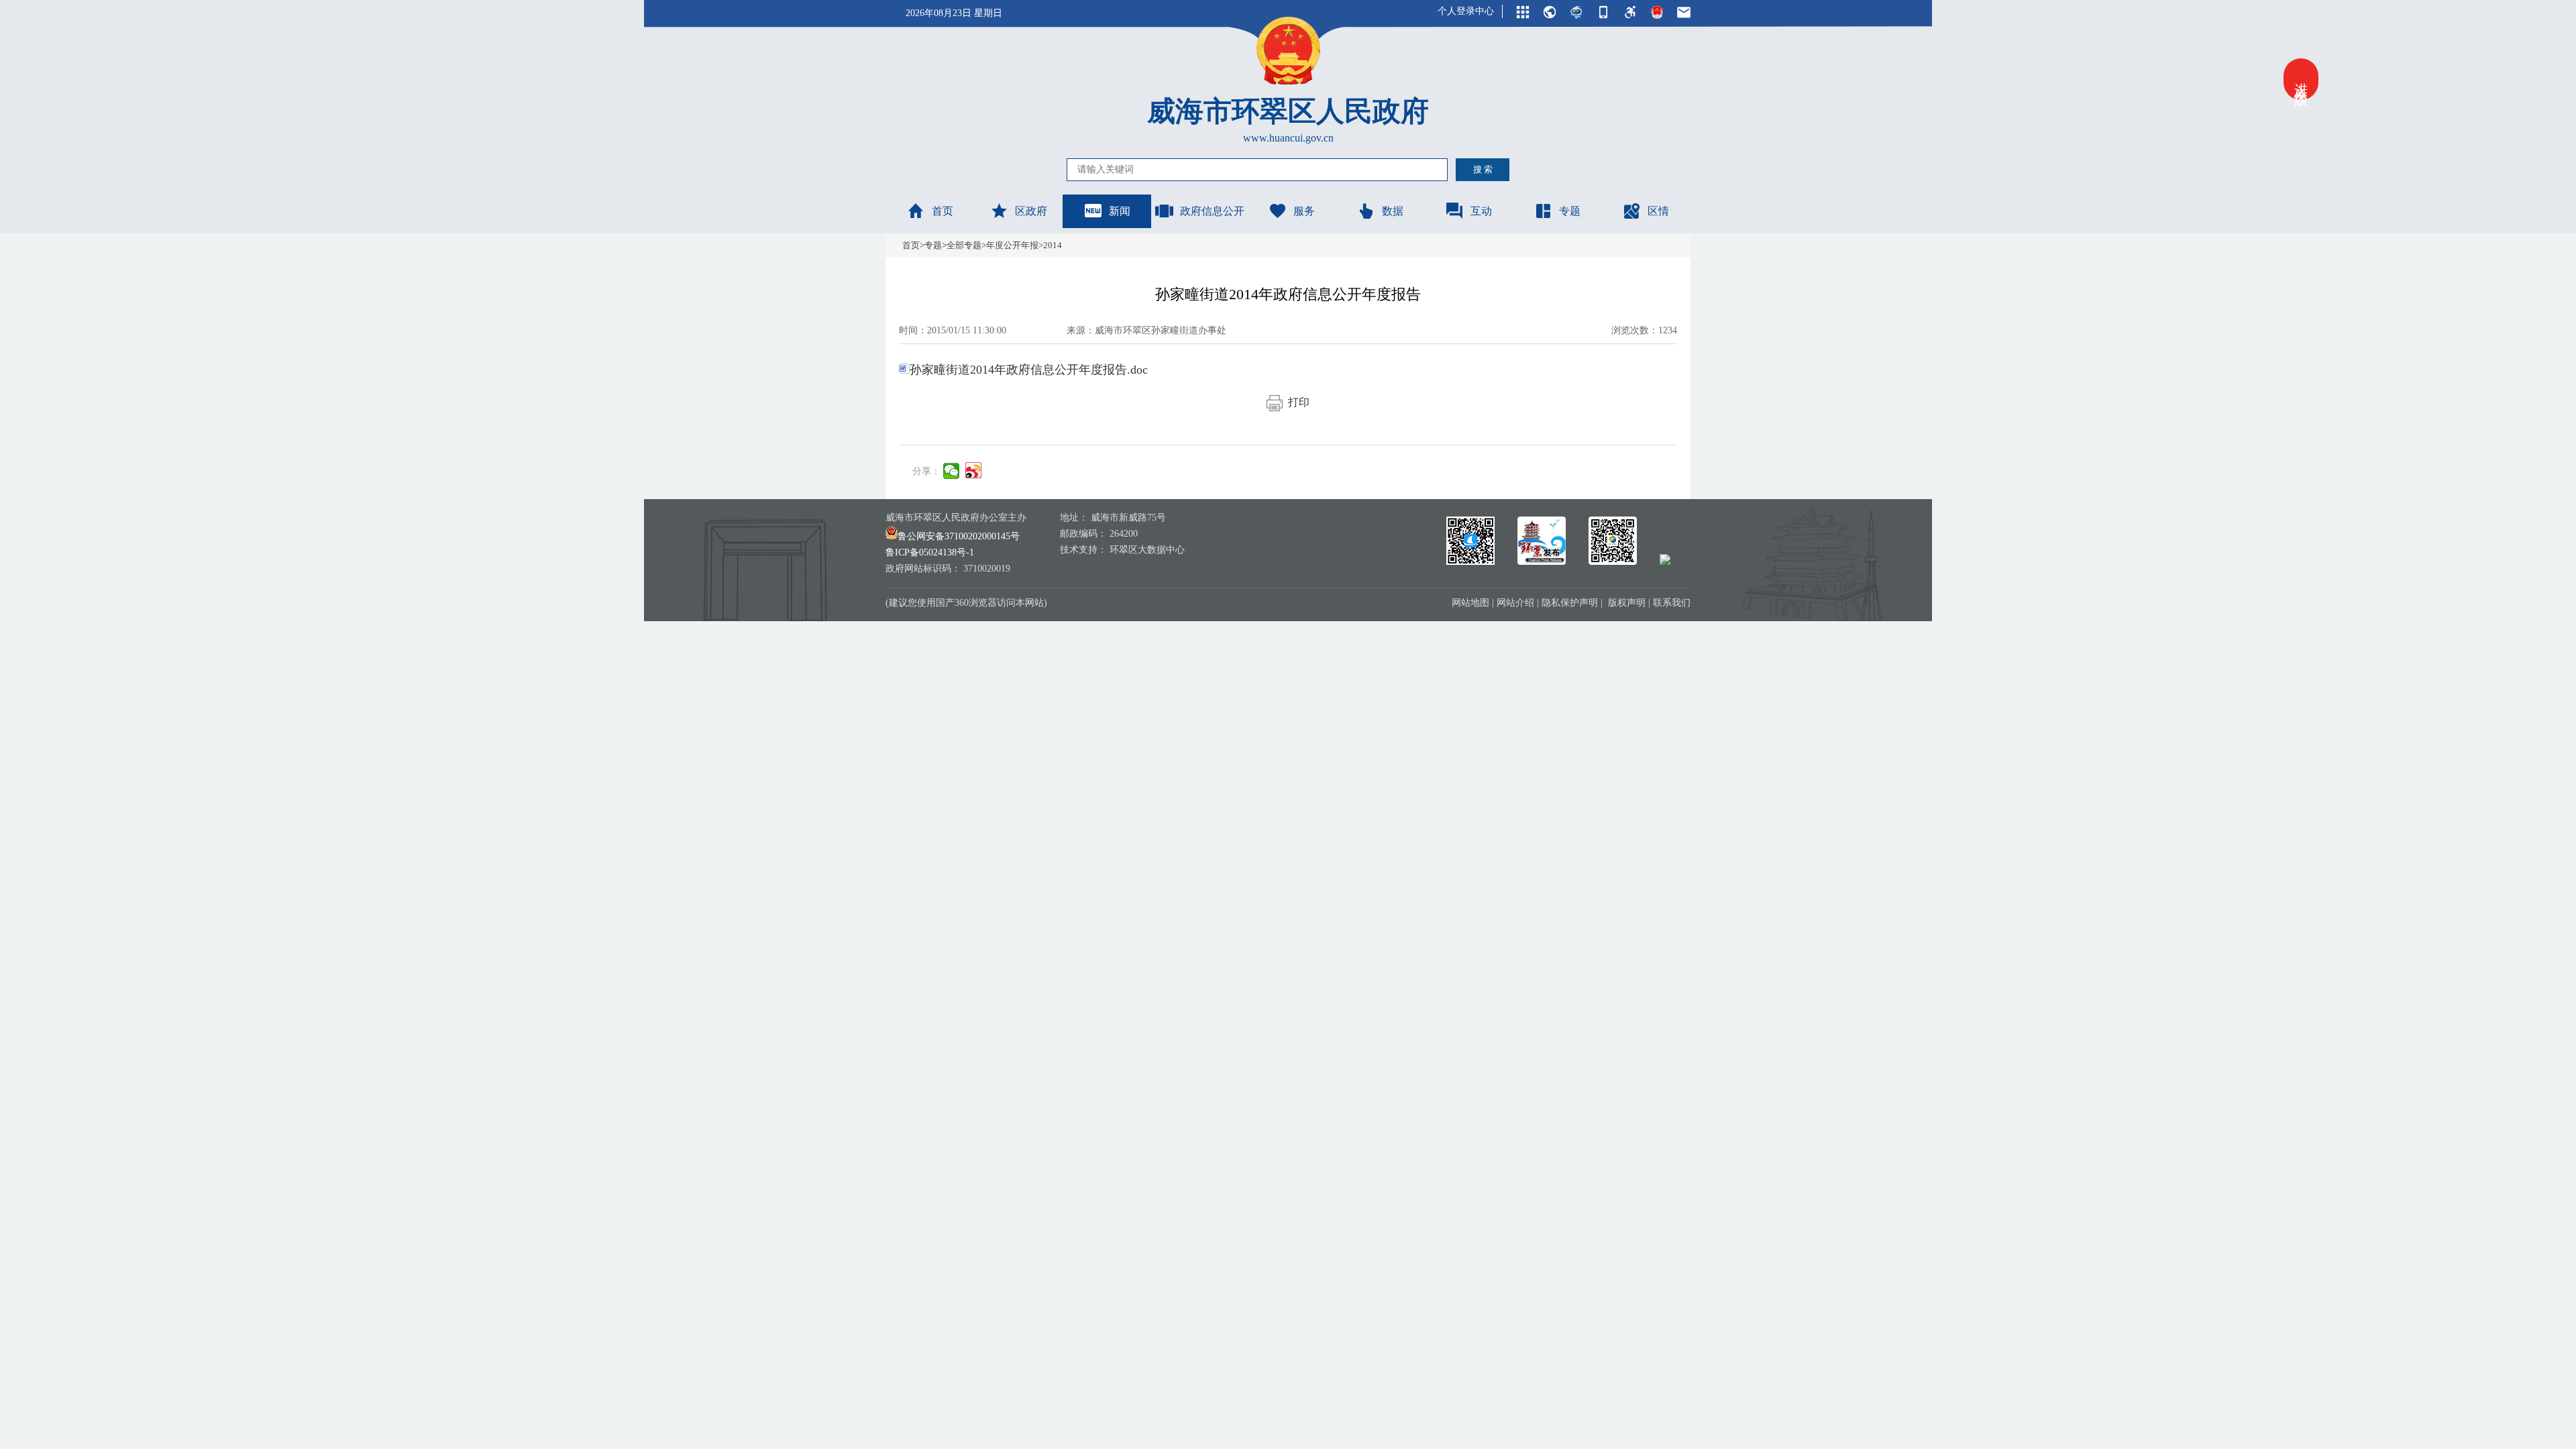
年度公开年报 (1012, 245)
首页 (943, 211)
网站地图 (1470, 603)
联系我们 (1672, 603)
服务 (1304, 211)
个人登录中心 (1466, 11)
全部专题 (964, 245)
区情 (1658, 211)
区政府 (1031, 211)
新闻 (1120, 211)
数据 (1393, 211)
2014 (1053, 245)
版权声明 (1627, 603)
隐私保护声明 (1570, 603)
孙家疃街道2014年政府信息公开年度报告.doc (1029, 370)
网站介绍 (1515, 603)
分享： (926, 471)
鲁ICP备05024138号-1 (930, 552)
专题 (1570, 211)
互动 (1481, 211)
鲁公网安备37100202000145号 (959, 536)
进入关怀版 (2301, 79)
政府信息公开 (1212, 211)
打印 (1296, 402)
